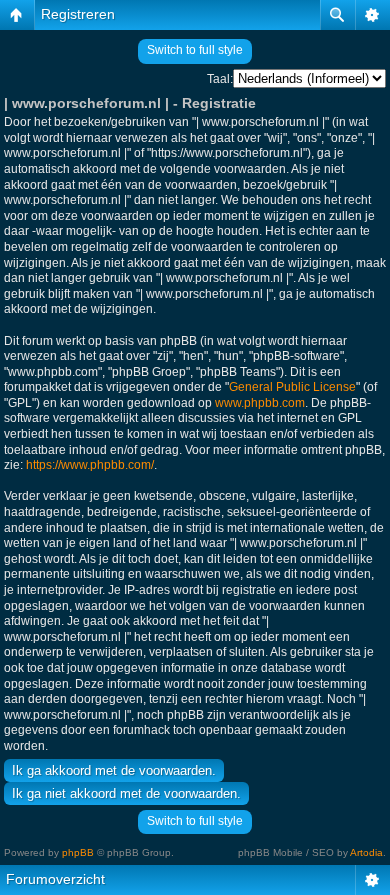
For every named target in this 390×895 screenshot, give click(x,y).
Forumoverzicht (55, 879)
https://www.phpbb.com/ (90, 465)
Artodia (366, 852)
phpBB (78, 852)
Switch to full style (195, 50)
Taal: (220, 79)
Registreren (78, 14)
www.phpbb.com (260, 403)
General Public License (292, 387)
